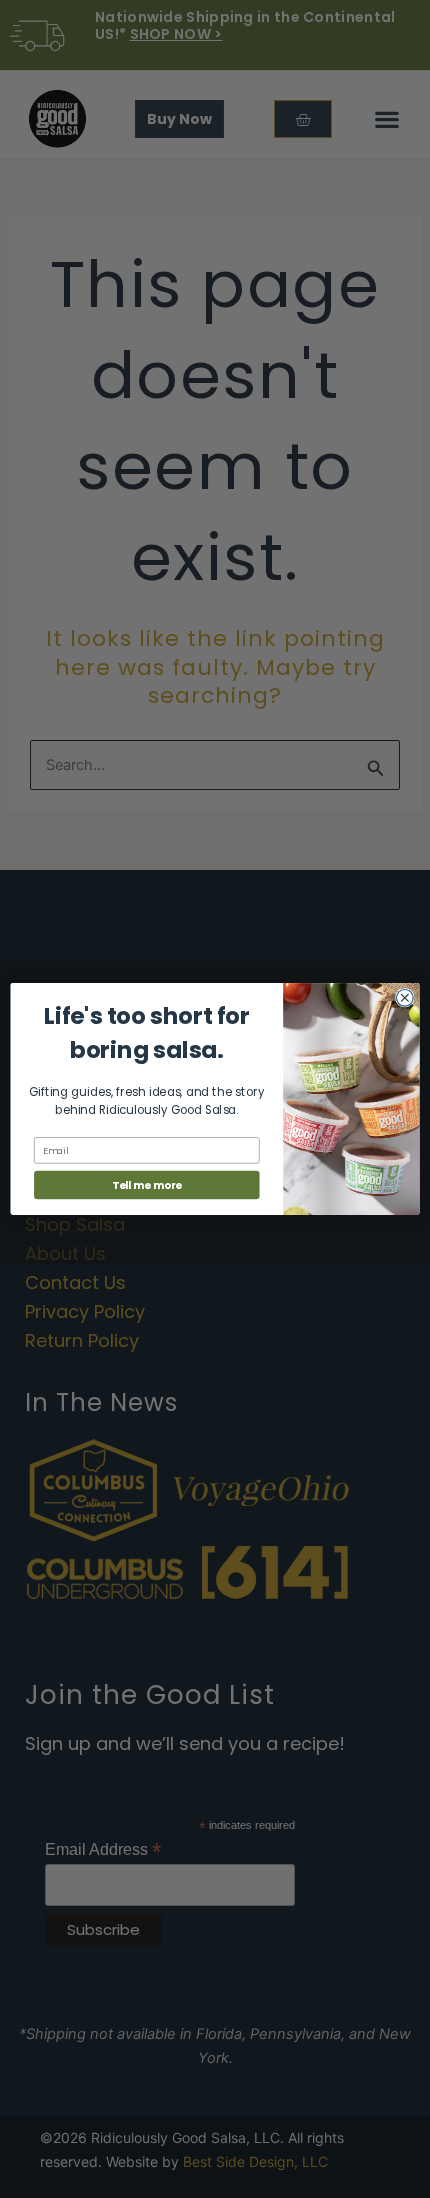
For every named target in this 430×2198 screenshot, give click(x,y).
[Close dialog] (404, 997)
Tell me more (147, 1185)
